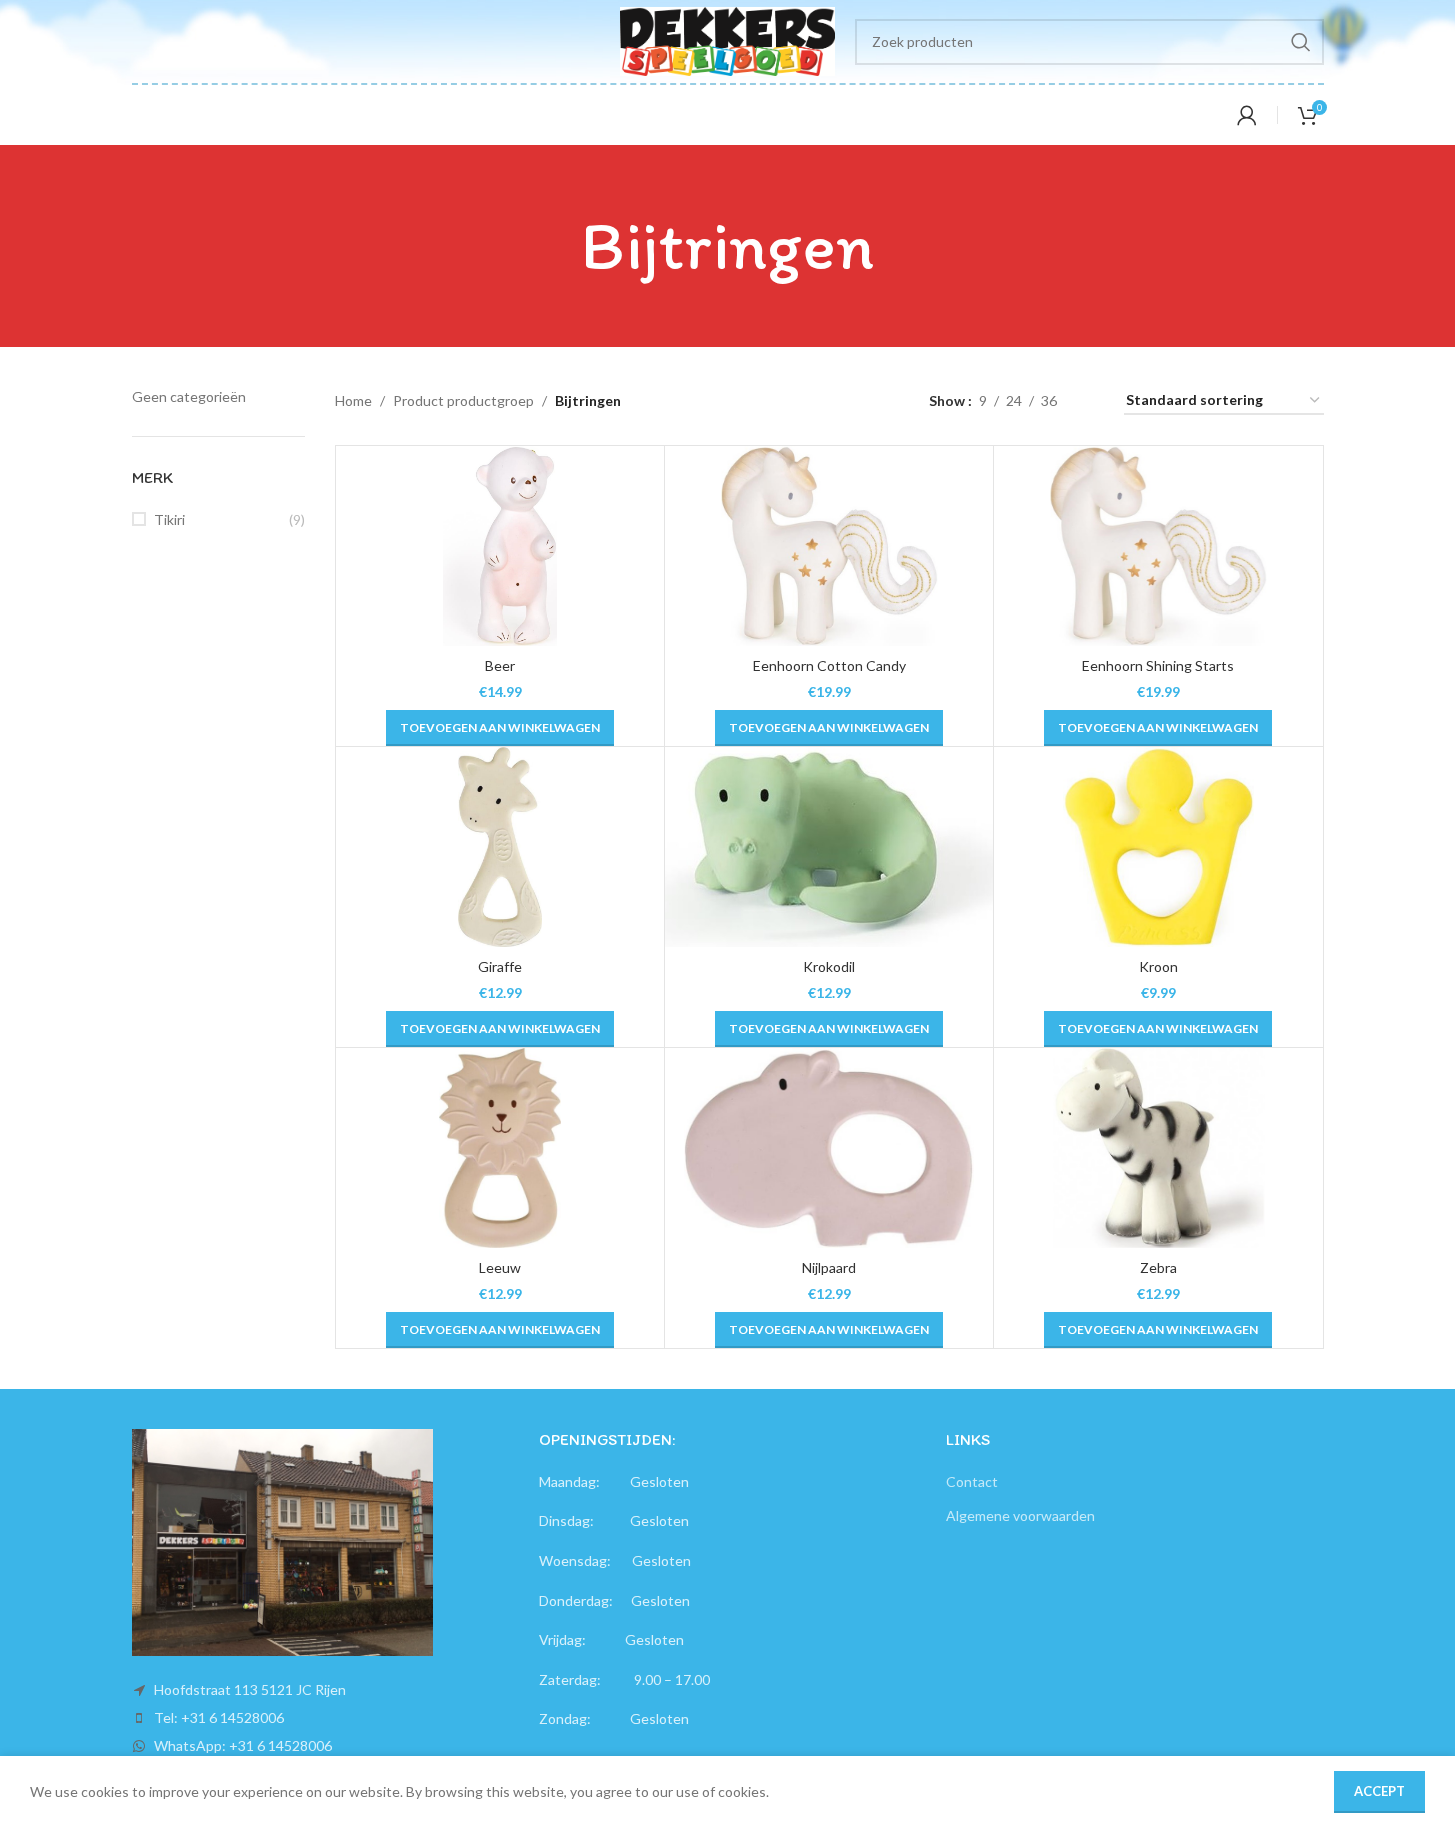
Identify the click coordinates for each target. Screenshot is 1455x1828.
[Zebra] (1158, 1148)
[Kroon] (1158, 847)
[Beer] (500, 546)
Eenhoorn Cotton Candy (829, 665)
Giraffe (500, 966)
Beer (500, 665)
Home (353, 400)
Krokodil (829, 966)
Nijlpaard (829, 1267)
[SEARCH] (1301, 42)
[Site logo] (727, 39)
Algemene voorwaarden (1020, 1515)
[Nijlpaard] (829, 1148)
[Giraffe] (500, 847)
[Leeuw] (500, 1148)
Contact (972, 1481)
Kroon (1158, 966)
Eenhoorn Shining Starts (1158, 665)
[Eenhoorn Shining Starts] (1158, 546)
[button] (500, 728)
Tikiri (169, 519)
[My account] (1247, 115)
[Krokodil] (829, 847)
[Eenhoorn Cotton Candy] (829, 546)
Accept (1379, 1791)
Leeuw (500, 1267)
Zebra (1158, 1267)
